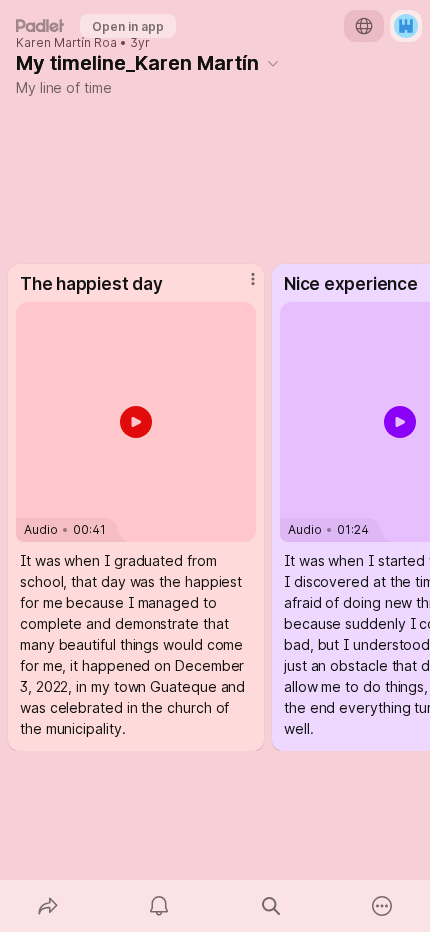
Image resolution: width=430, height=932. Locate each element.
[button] (136, 422)
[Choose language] (364, 26)
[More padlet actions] (383, 906)
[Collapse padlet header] (273, 63)
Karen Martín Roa (66, 43)
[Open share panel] (48, 906)
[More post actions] (240, 288)
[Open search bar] (271, 906)
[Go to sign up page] (406, 26)
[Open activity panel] (160, 906)
